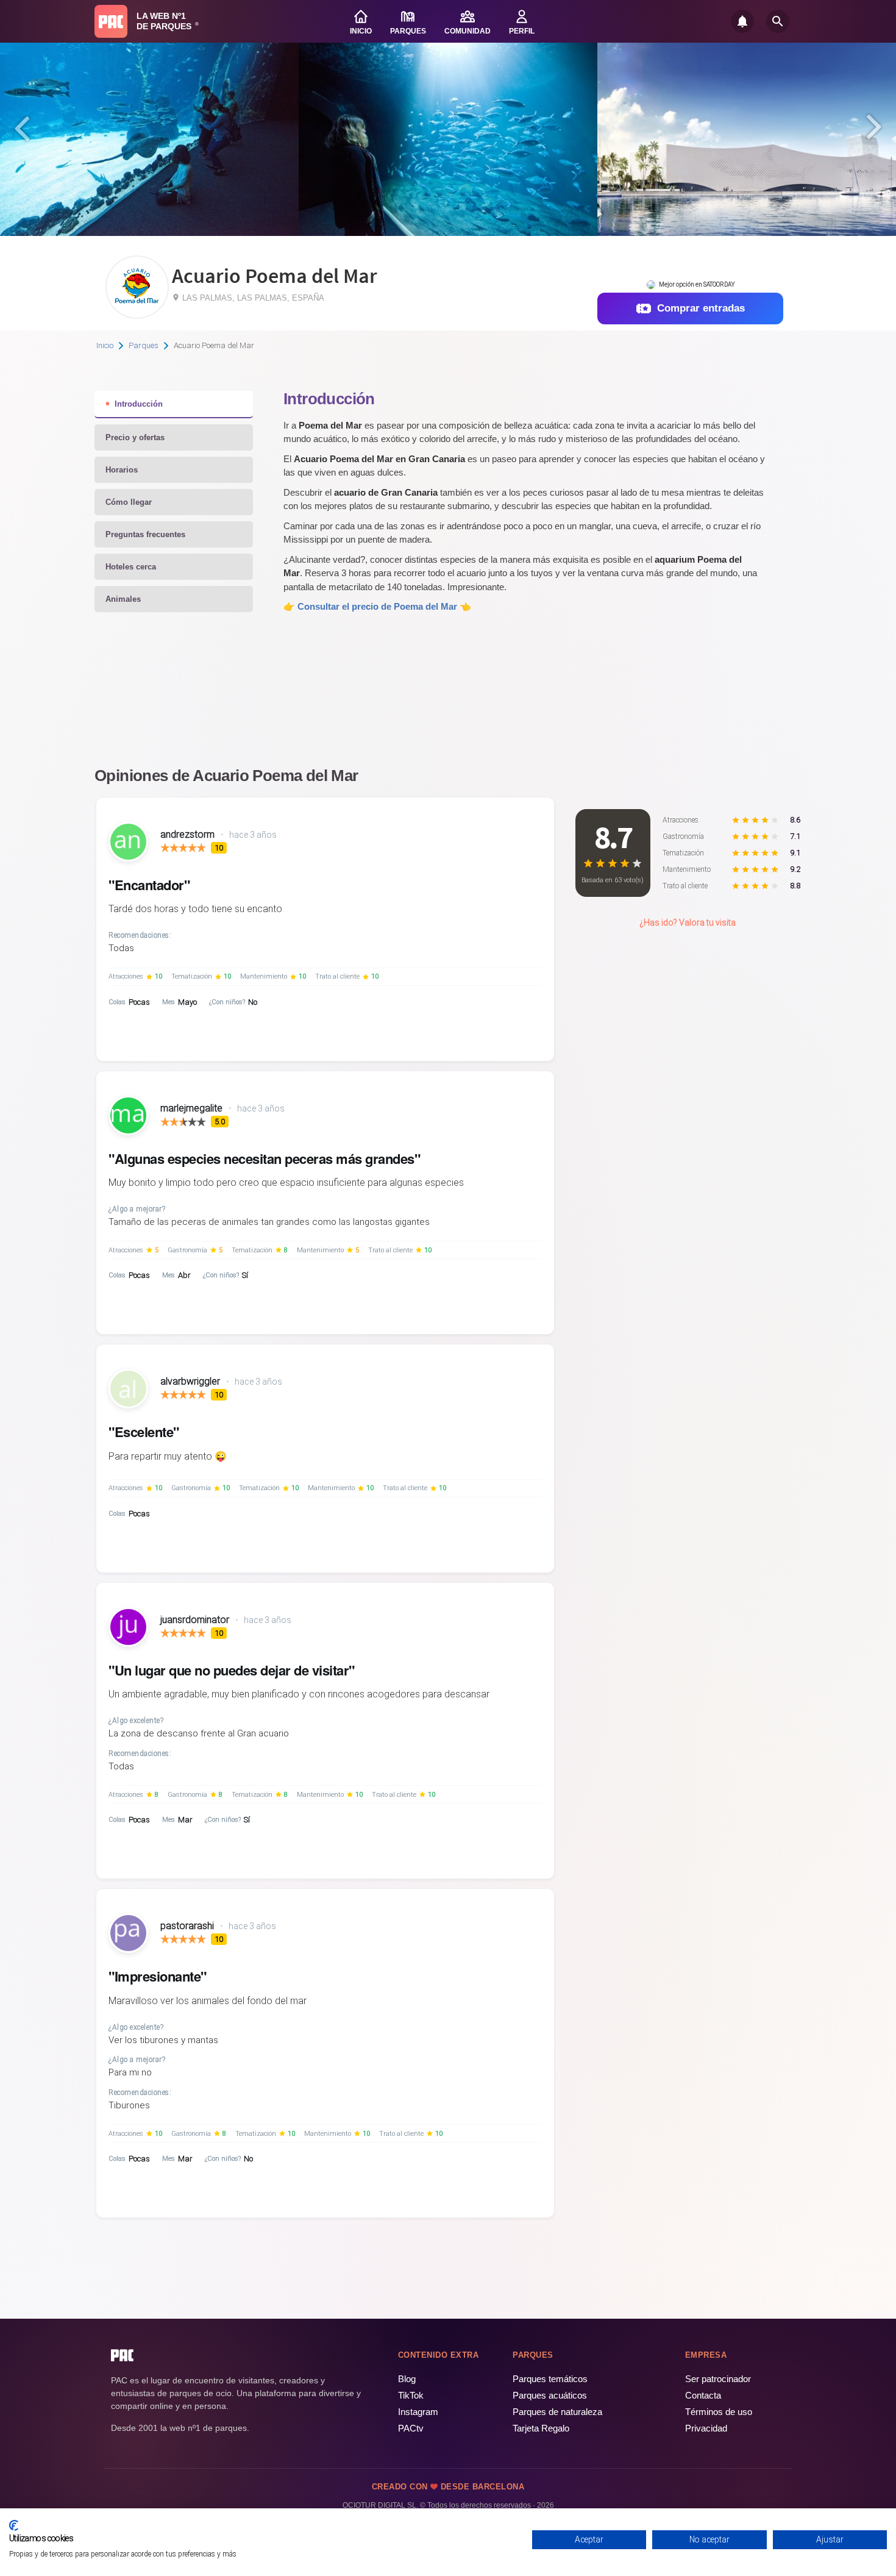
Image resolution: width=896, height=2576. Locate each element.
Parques (144, 345)
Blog (407, 2379)
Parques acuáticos (550, 2395)
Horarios (122, 470)
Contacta (703, 2395)
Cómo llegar (129, 502)
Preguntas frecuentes (145, 534)
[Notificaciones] (742, 21)
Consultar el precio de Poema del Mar (377, 606)
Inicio (105, 345)
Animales (123, 599)
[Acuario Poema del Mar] (137, 314)
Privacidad (706, 2428)
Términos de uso (719, 2412)
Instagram (418, 2412)
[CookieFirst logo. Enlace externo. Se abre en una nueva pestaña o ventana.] (14, 2525)
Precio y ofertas (135, 437)
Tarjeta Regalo (541, 2428)
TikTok (411, 2395)
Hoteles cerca (131, 567)
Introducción (139, 404)
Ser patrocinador (718, 2379)
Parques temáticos (550, 2379)
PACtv (411, 2428)
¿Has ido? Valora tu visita (688, 922)
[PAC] (111, 21)
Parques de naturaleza (557, 2412)
